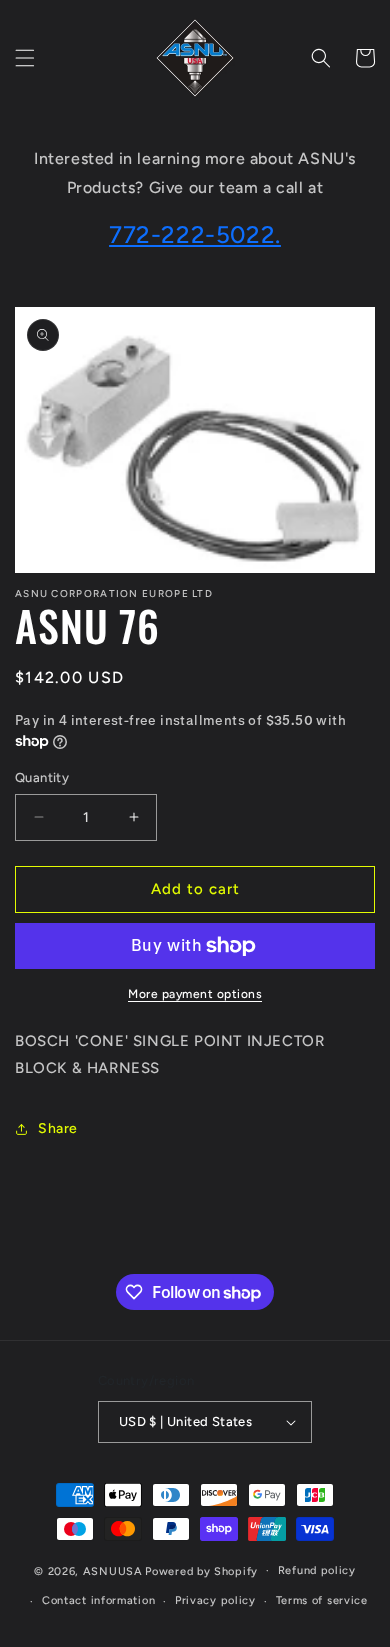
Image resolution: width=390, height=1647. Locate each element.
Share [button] (58, 1128)
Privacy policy (215, 1600)
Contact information (98, 1600)
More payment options (195, 994)
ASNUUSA (113, 1570)
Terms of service (322, 1600)
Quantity (42, 777)
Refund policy (317, 1570)
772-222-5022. (195, 234)
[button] (25, 58)
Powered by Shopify (201, 1570)
